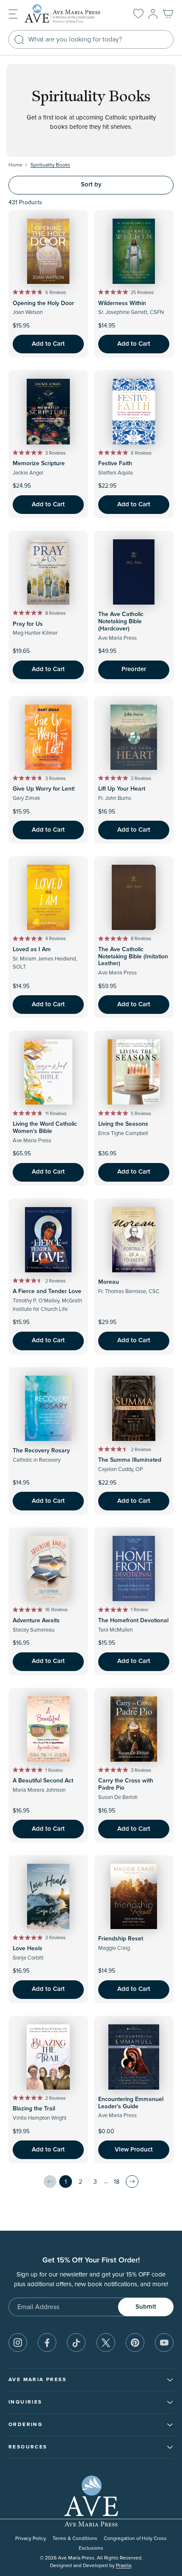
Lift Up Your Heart (122, 789)
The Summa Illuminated (130, 1460)
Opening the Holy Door (43, 303)
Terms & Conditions (75, 2539)
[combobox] (91, 39)
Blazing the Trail (34, 2109)
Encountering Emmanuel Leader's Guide (131, 2103)
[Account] (153, 14)
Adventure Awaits (36, 1621)
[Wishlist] (138, 14)
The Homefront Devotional (133, 1621)
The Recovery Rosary (41, 1451)
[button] (13, 13)
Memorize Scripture (39, 464)
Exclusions (91, 2548)
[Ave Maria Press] (69, 14)
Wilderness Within (122, 303)
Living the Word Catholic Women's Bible (45, 1128)
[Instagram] (18, 2343)
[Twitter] (106, 2343)
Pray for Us (28, 624)
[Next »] (132, 2182)
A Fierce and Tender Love (47, 1291)
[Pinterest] (135, 2343)
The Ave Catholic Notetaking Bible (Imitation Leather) (133, 957)
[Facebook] (47, 2343)
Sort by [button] (91, 185)
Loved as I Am (32, 949)
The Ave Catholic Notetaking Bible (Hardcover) (121, 622)
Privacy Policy (31, 2539)
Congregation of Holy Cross (135, 2539)
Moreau (109, 1282)
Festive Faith (115, 464)
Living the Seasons (123, 1124)
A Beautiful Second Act (43, 1781)
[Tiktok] (76, 2343)
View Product (134, 2150)
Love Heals (28, 1949)
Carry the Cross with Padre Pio (126, 1784)
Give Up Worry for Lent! (44, 789)
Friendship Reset (121, 1939)
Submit (146, 2307)
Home (15, 165)
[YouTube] (164, 2343)
